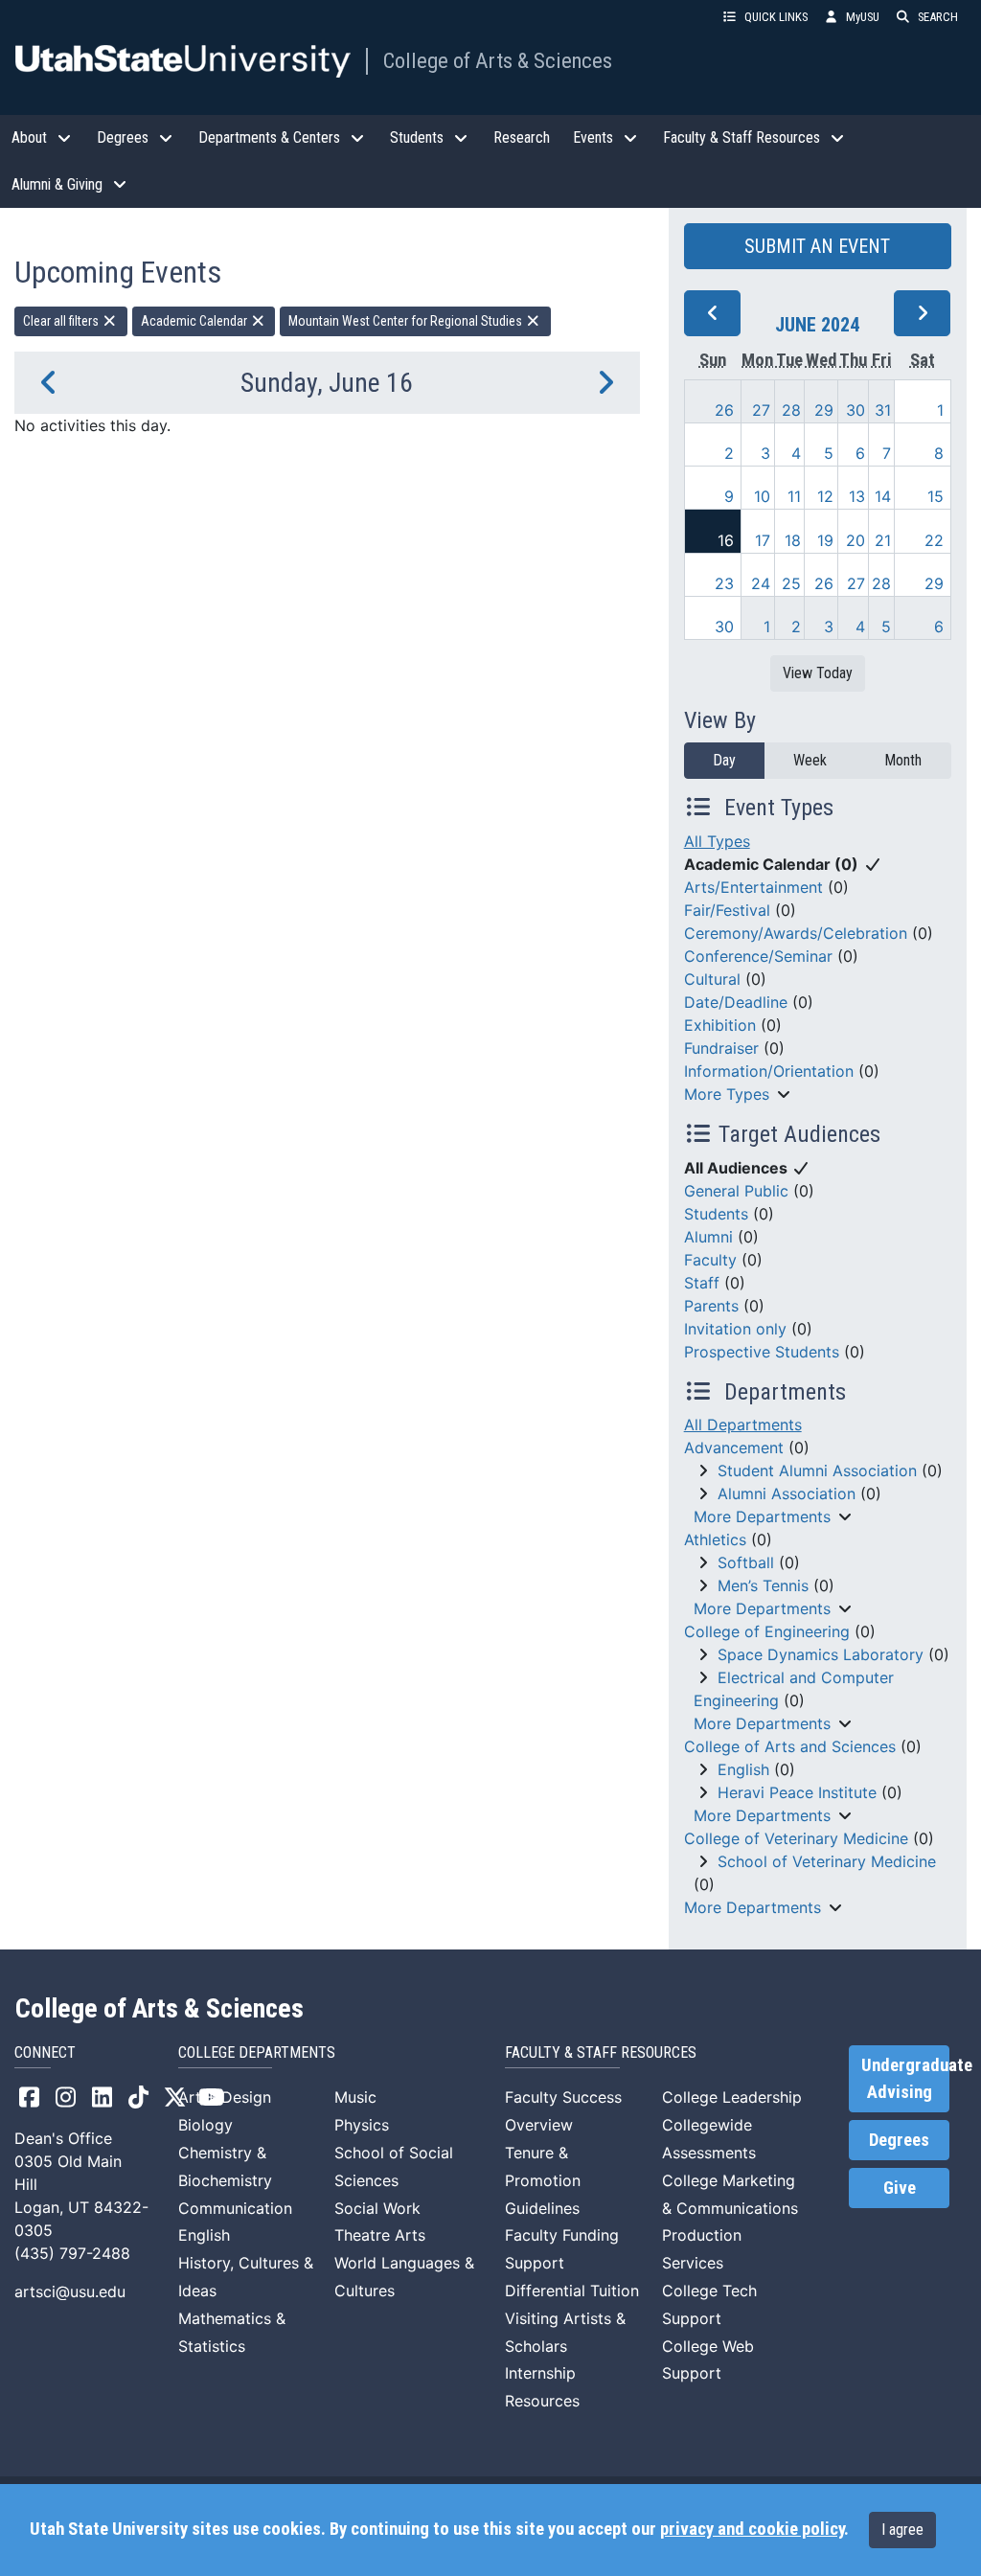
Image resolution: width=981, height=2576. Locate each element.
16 (726, 540)
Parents (711, 1306)
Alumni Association (787, 1493)
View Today (818, 673)
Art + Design (225, 2097)
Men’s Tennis (763, 1585)
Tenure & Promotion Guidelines (543, 2180)
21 (883, 540)
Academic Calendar (195, 321)
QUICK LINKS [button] (776, 17)
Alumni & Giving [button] (57, 184)
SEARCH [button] (938, 17)
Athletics (715, 1539)
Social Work (377, 2208)
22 (934, 540)
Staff (702, 1283)
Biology (205, 2125)
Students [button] (417, 137)
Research (522, 137)
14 (883, 496)
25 (791, 583)
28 (791, 410)
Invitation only (735, 1329)
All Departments (743, 1425)
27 (761, 410)
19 (825, 540)
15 (935, 496)
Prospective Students (762, 1352)
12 (825, 496)
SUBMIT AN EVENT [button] (817, 246)
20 (856, 540)
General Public (736, 1191)
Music (355, 2097)
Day (724, 760)
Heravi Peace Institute (797, 1792)
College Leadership (732, 2097)
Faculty (710, 1260)
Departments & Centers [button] (269, 137)
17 (763, 540)
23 (724, 583)
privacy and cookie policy (752, 2529)
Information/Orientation (769, 1071)
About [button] (29, 137)
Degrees (899, 2140)
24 (761, 583)
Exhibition (720, 1025)
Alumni (708, 1237)
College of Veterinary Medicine (796, 1838)
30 (856, 410)
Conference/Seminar (758, 956)
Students (716, 1214)
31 (883, 410)
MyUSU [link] (863, 17)
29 (824, 410)
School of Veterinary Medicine (827, 1861)
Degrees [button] (123, 137)
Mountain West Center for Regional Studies (407, 321)
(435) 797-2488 (72, 2253)
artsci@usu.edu (70, 2291)
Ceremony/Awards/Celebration (796, 933)
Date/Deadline (736, 1002)
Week (810, 760)
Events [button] (593, 137)
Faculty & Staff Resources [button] (741, 137)
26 (724, 410)
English (743, 1769)
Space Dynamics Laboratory (821, 1654)
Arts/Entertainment (753, 887)
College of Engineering (767, 1631)
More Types (727, 1094)
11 (794, 496)
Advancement (734, 1448)
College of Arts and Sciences (790, 1746)
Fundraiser (721, 1048)
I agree (902, 2530)
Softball (746, 1562)
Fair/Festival (727, 910)
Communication (235, 2208)
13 (857, 496)
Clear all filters (62, 321)
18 (793, 540)
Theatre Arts (380, 2235)
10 (762, 496)
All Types (717, 841)
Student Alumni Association (817, 1470)
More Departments (762, 1516)
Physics (362, 2125)
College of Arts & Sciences (498, 60)
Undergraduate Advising (905, 2079)
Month (903, 760)
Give (900, 2188)
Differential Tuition (572, 2291)
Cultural (712, 979)
